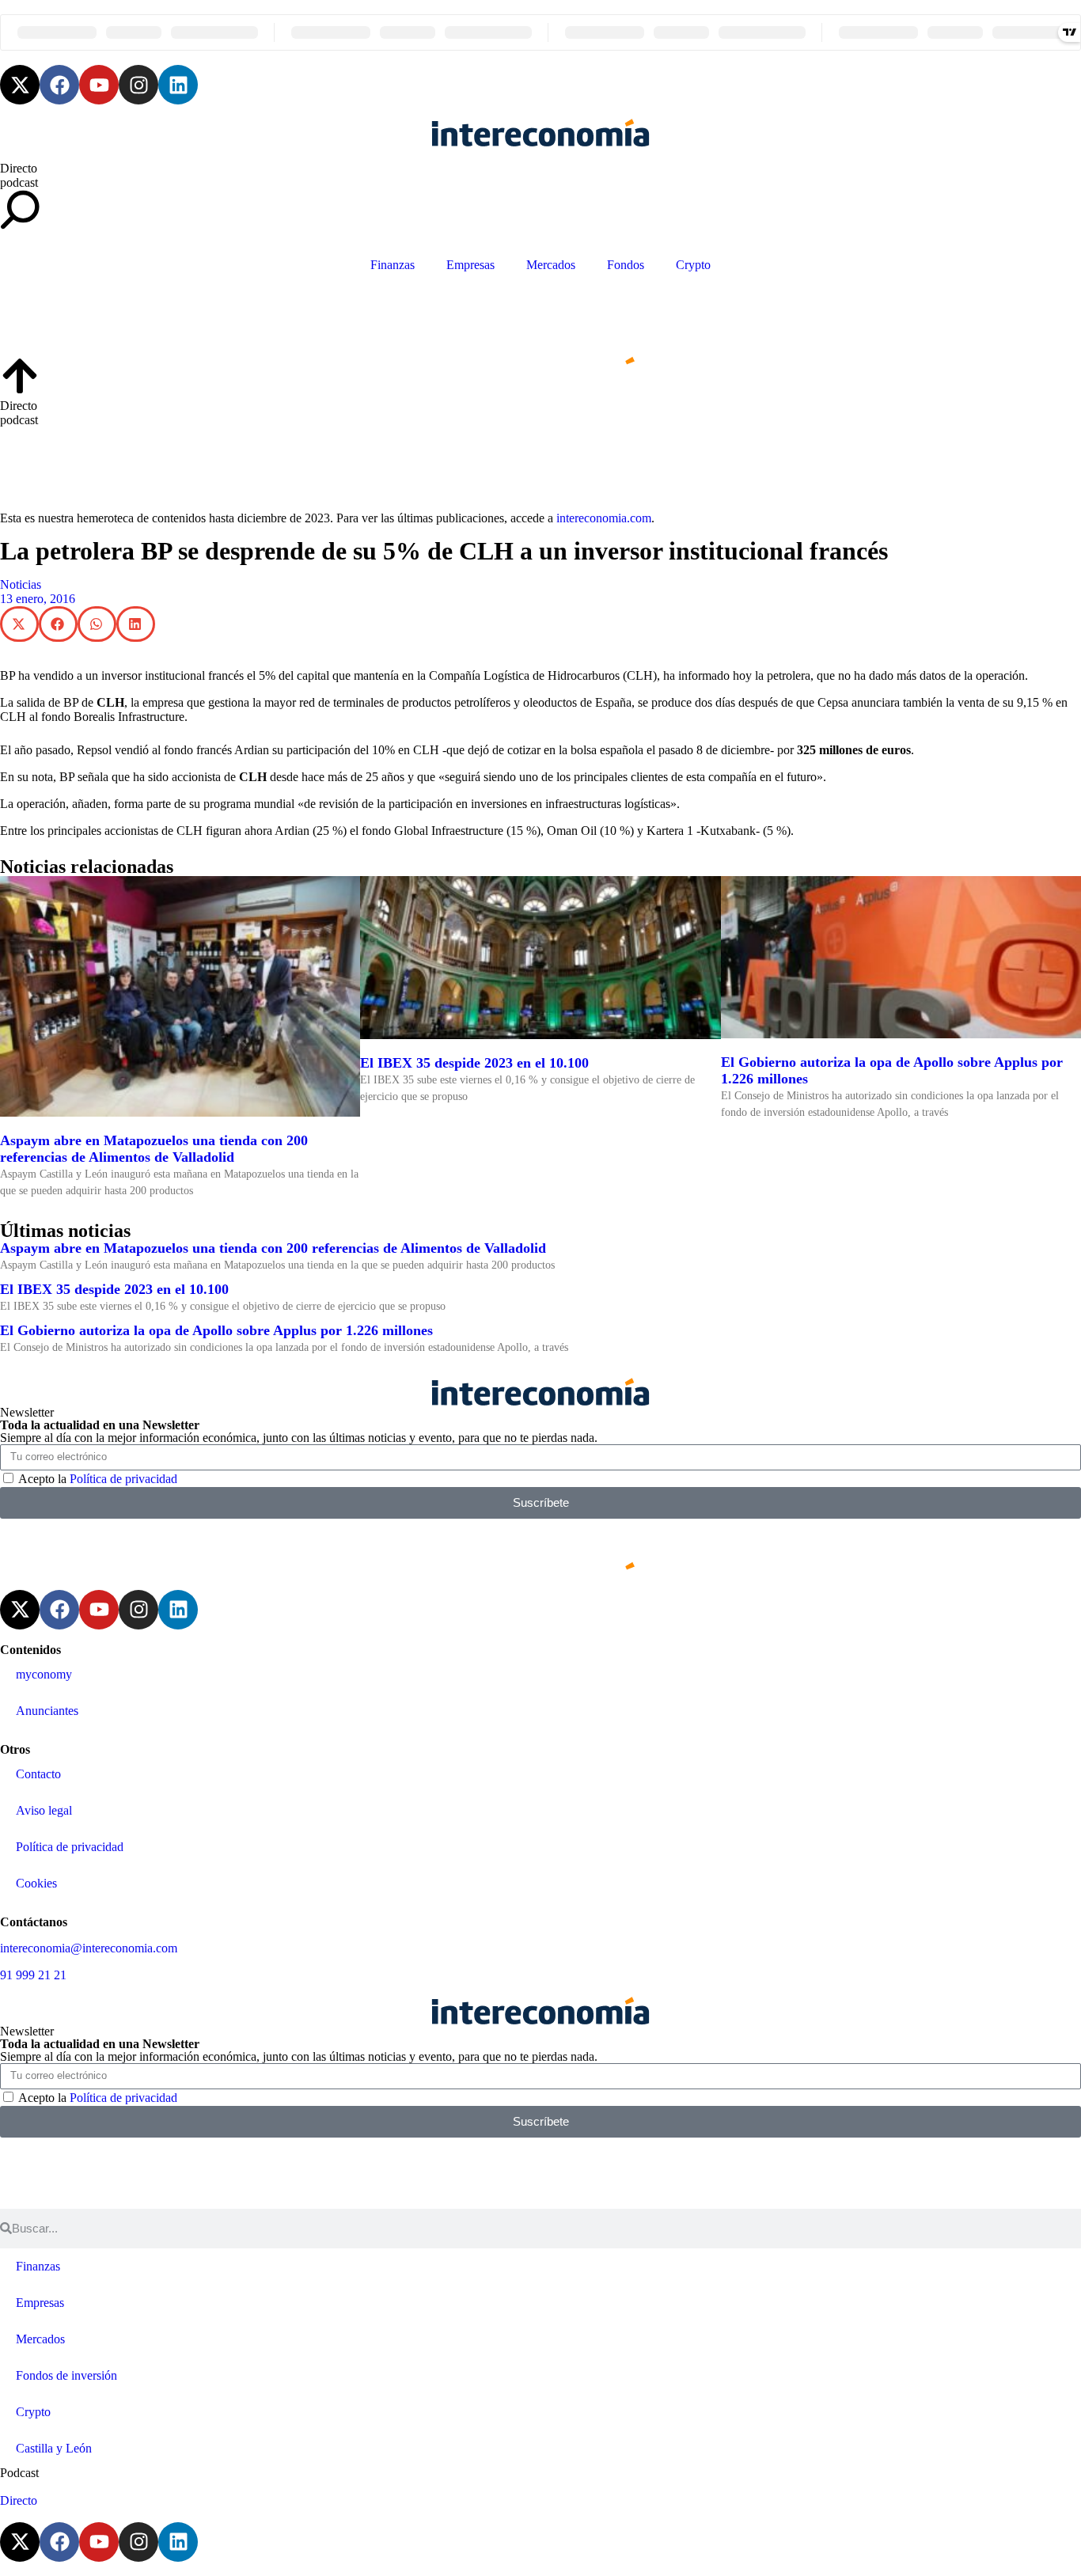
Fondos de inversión (66, 2375)
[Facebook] (59, 85)
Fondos (626, 265)
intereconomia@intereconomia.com (89, 1948)
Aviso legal (44, 1810)
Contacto (38, 1774)
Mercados (551, 265)
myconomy (44, 1674)
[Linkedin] (178, 85)
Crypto (693, 265)
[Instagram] (138, 85)
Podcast (19, 2473)
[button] (19, 624)
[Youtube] (99, 85)
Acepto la (98, 1479)
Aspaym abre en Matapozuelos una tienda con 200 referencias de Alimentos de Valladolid (154, 1149)
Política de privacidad (123, 1479)
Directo (19, 168)
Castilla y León (54, 2448)
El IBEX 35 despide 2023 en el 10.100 (474, 1063)
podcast (19, 182)
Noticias (21, 584)
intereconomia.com (604, 518)
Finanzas (393, 265)
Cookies (36, 1883)
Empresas (470, 265)
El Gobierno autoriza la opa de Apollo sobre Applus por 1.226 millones (216, 1330)
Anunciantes (47, 1711)
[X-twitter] (20, 85)
